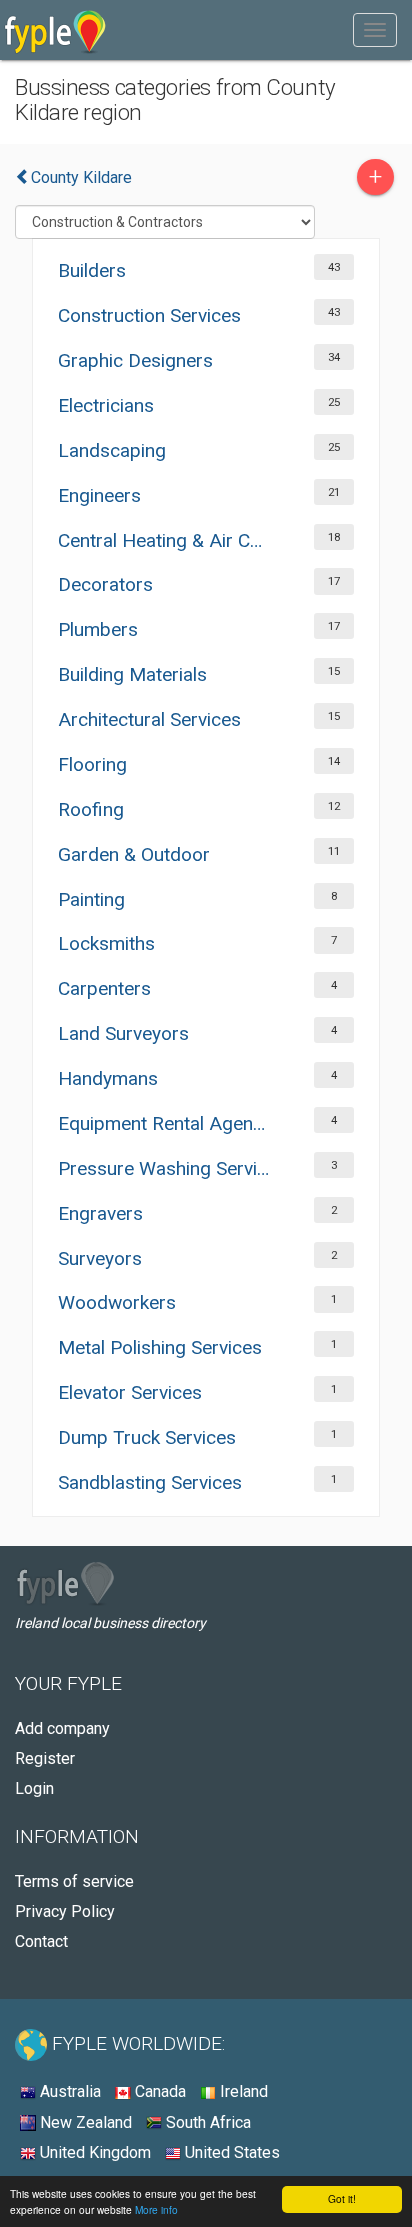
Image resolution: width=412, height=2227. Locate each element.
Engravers (100, 1213)
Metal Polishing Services (160, 1347)
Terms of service (74, 1881)
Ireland (242, 2091)
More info (156, 2209)
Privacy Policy (65, 1911)
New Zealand (84, 2122)
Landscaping (112, 450)
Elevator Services (130, 1392)
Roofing (91, 809)
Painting (91, 899)
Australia (68, 2091)
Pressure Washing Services (165, 1168)
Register (45, 1758)
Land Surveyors (123, 1033)
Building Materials (132, 674)
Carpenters (104, 988)
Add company (62, 1728)
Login (34, 1788)
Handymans (108, 1078)
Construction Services (149, 315)
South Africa (206, 2122)
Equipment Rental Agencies (165, 1123)
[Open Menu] (375, 30)
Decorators (105, 584)
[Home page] (55, 30)
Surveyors (100, 1258)
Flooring (92, 764)
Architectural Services (149, 719)
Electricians (106, 405)
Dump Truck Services (147, 1437)
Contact (41, 1941)
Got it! (342, 2198)
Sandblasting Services (150, 1482)
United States (230, 2152)
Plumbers (98, 629)
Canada (158, 2091)
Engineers (99, 495)
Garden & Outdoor (134, 854)
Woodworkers (117, 1302)
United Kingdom (93, 2152)
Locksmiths (106, 943)
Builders (92, 270)
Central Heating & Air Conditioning (165, 540)
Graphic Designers (135, 360)
